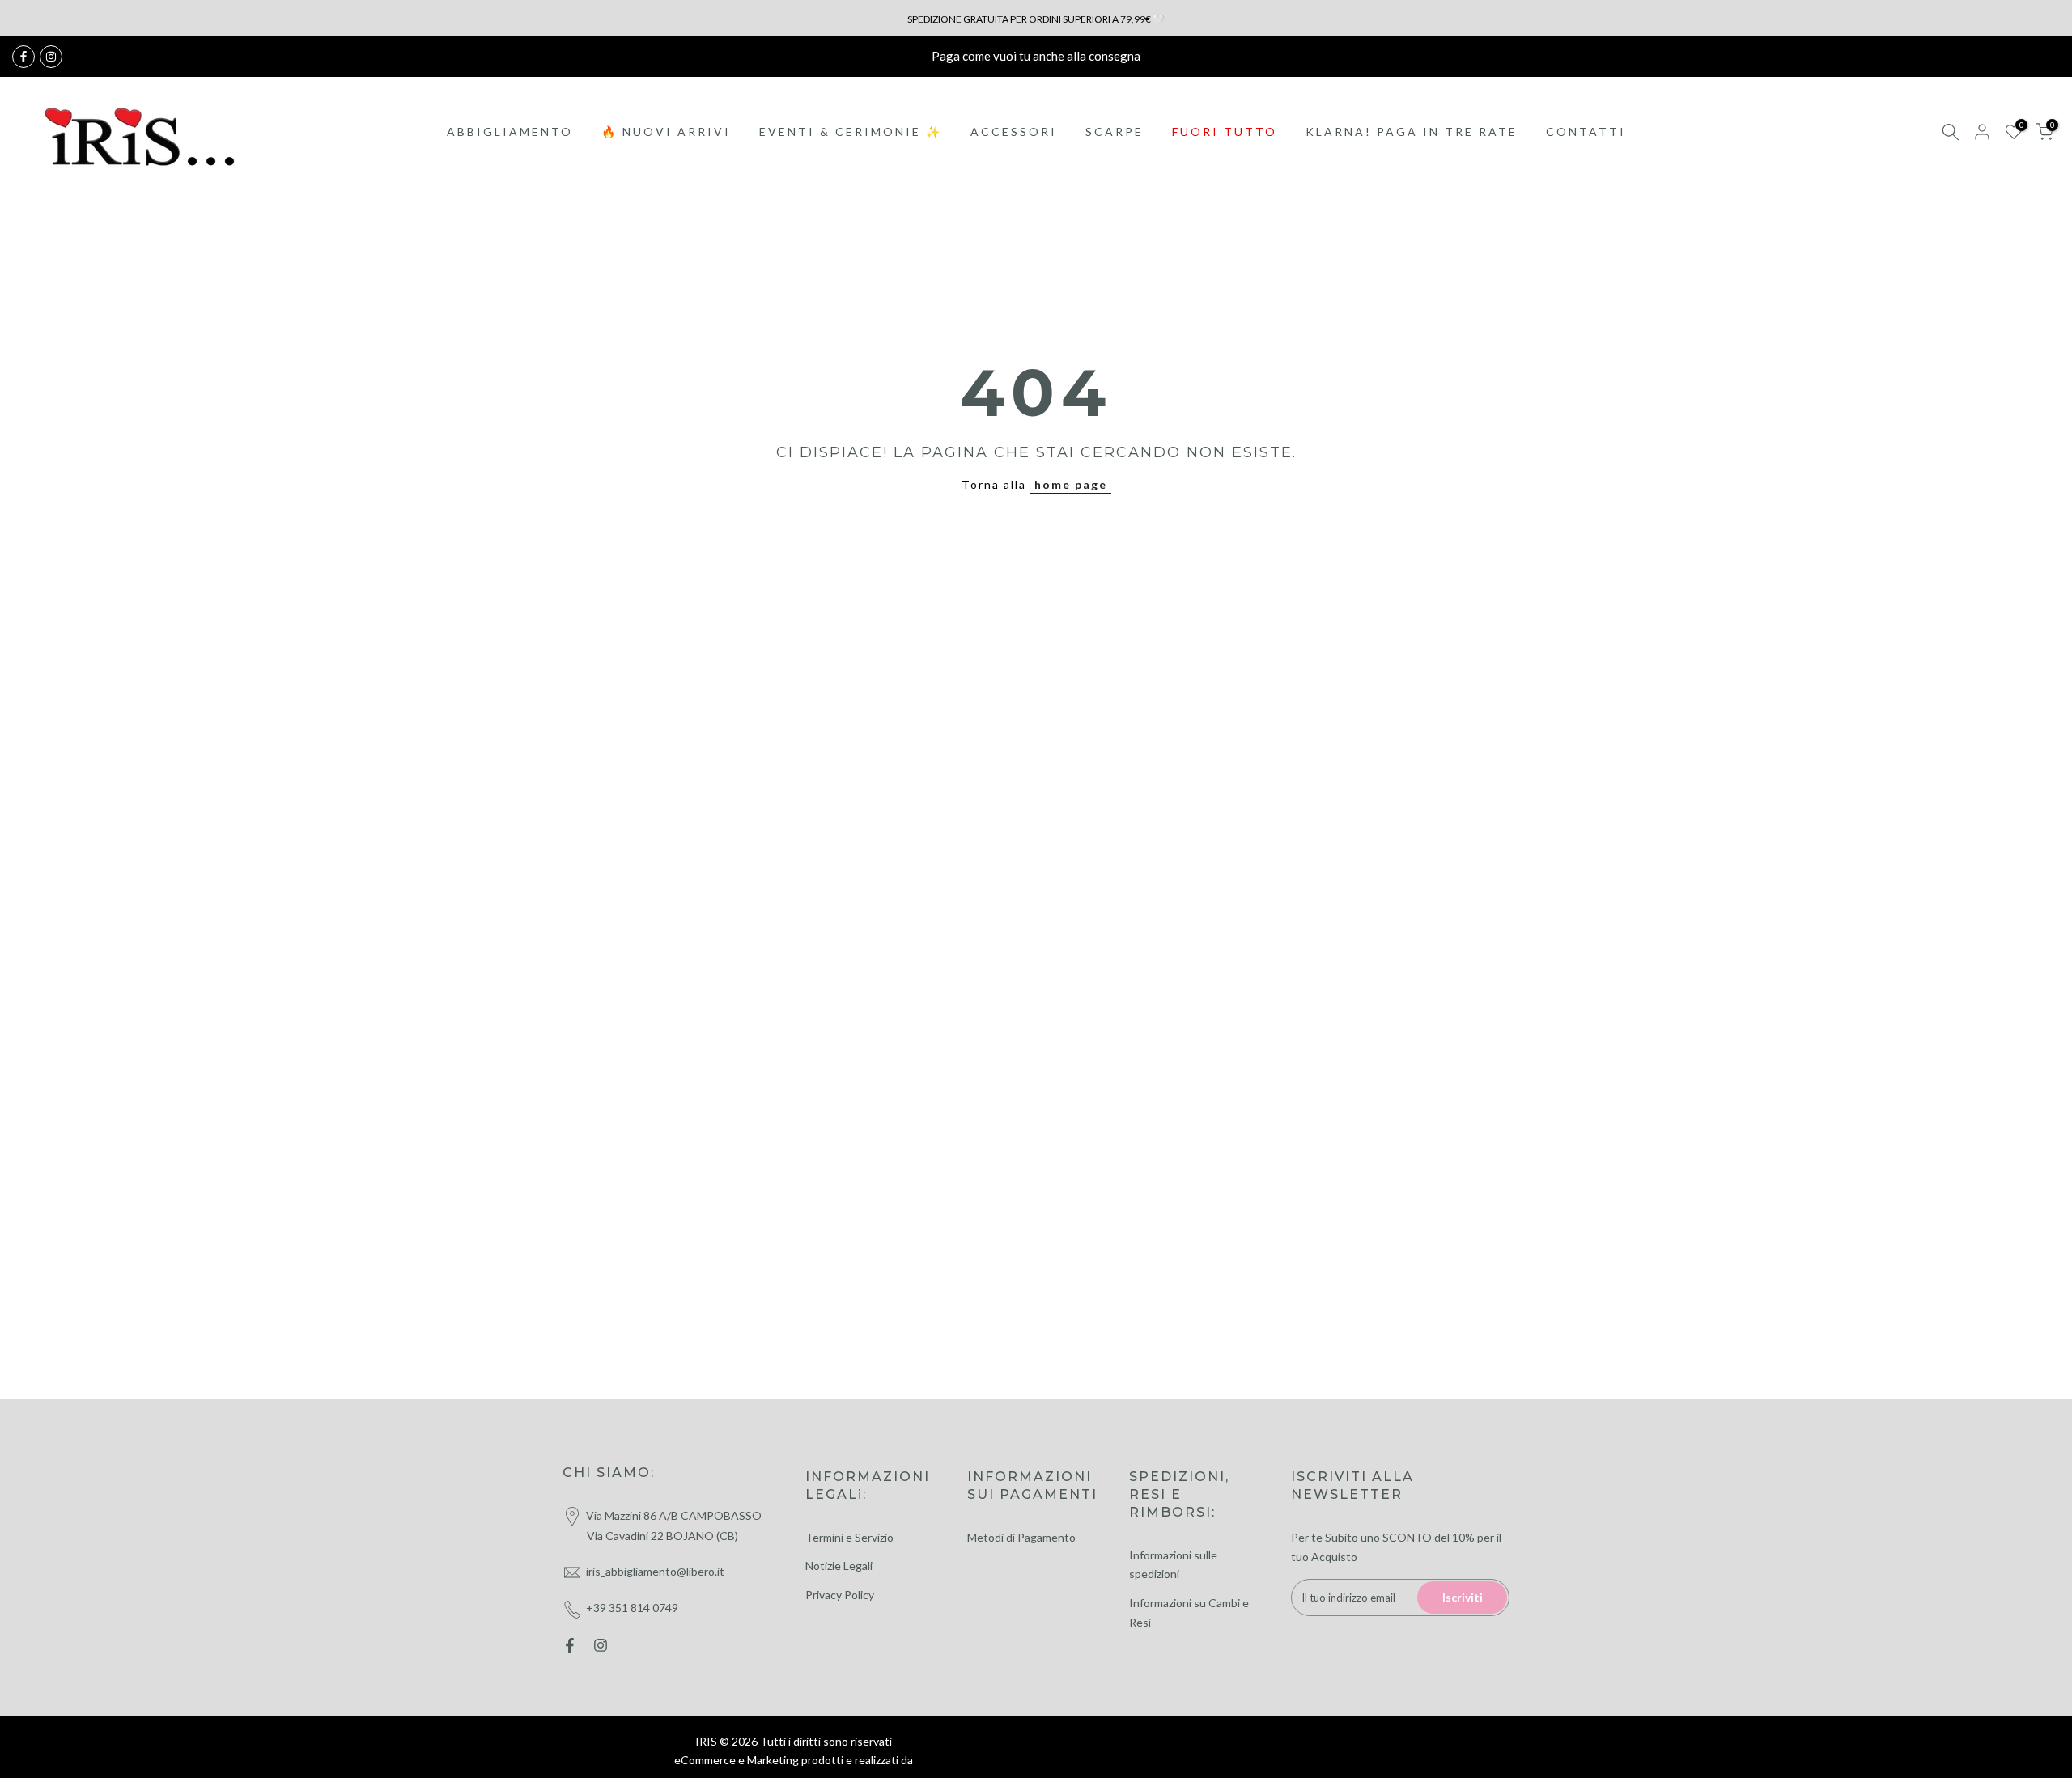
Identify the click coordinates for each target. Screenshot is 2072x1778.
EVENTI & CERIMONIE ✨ (851, 132)
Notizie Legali (839, 1566)
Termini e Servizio (849, 1537)
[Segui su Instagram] (51, 57)
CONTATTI (1586, 132)
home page (1071, 484)
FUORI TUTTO (1225, 132)
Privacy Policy (840, 1595)
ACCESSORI (1014, 132)
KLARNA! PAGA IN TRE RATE (1412, 132)
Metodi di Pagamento (1021, 1537)
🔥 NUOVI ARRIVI (666, 132)
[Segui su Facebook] (23, 57)
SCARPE (1115, 132)
